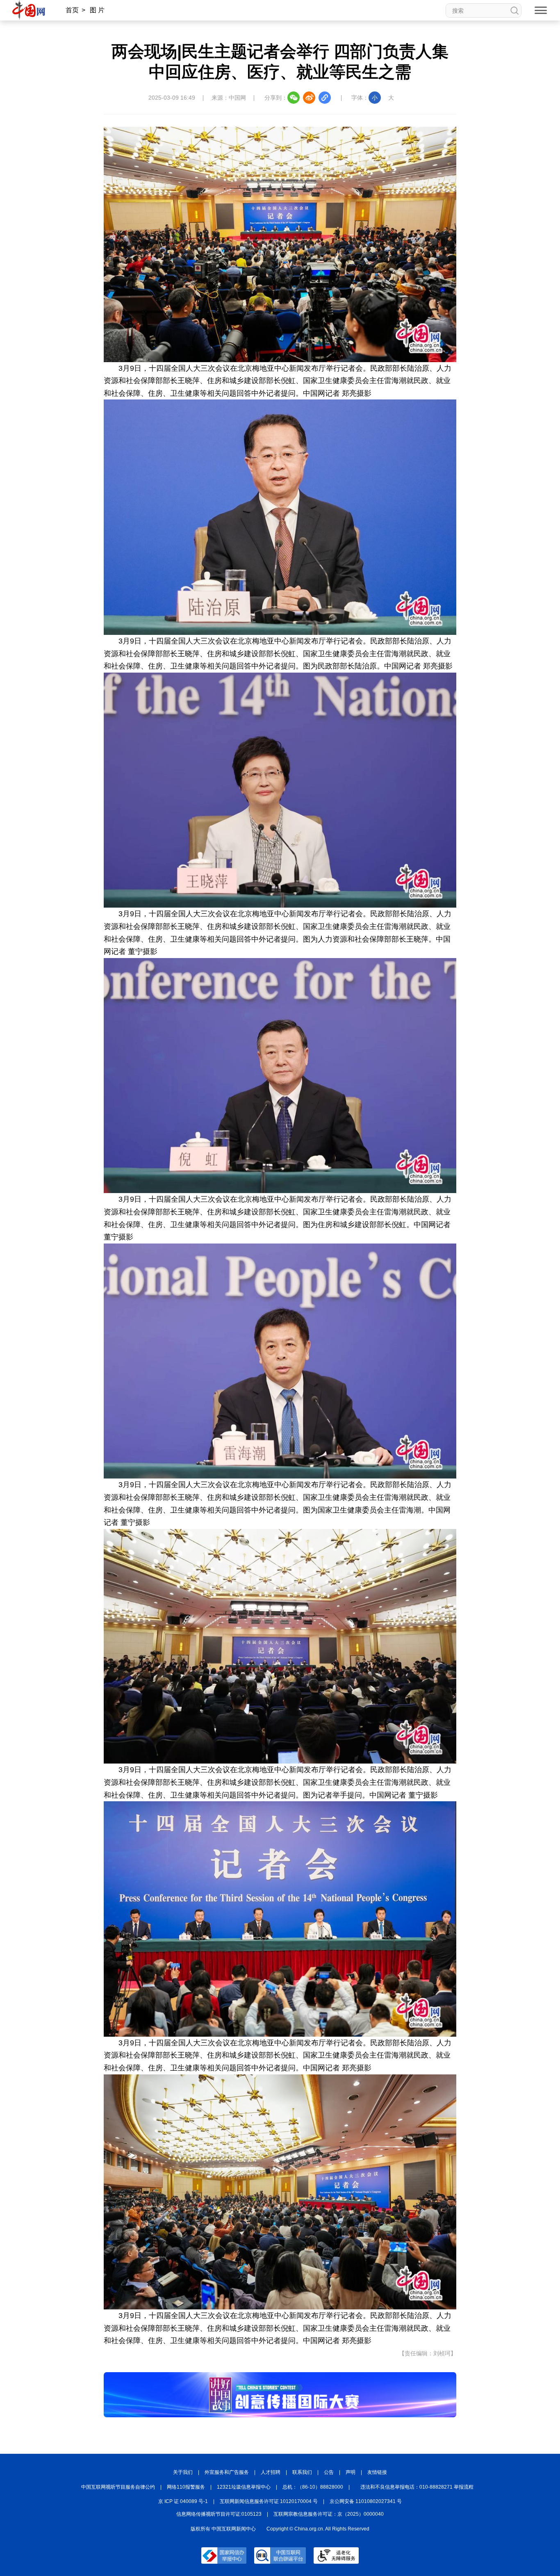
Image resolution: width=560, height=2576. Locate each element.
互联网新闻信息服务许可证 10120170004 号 (269, 2501)
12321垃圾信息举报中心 (244, 2487)
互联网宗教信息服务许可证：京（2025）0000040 (329, 2514)
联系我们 (302, 2472)
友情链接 (377, 2472)
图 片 (97, 10)
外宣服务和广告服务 (227, 2472)
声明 (351, 2472)
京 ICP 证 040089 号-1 (183, 2501)
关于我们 (183, 2472)
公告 (329, 2472)
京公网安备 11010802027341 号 (366, 2501)
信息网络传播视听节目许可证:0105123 (219, 2514)
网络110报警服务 (186, 2487)
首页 (72, 10)
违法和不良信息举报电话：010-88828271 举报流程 (417, 2487)
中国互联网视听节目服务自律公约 (118, 2487)
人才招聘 (271, 2472)
